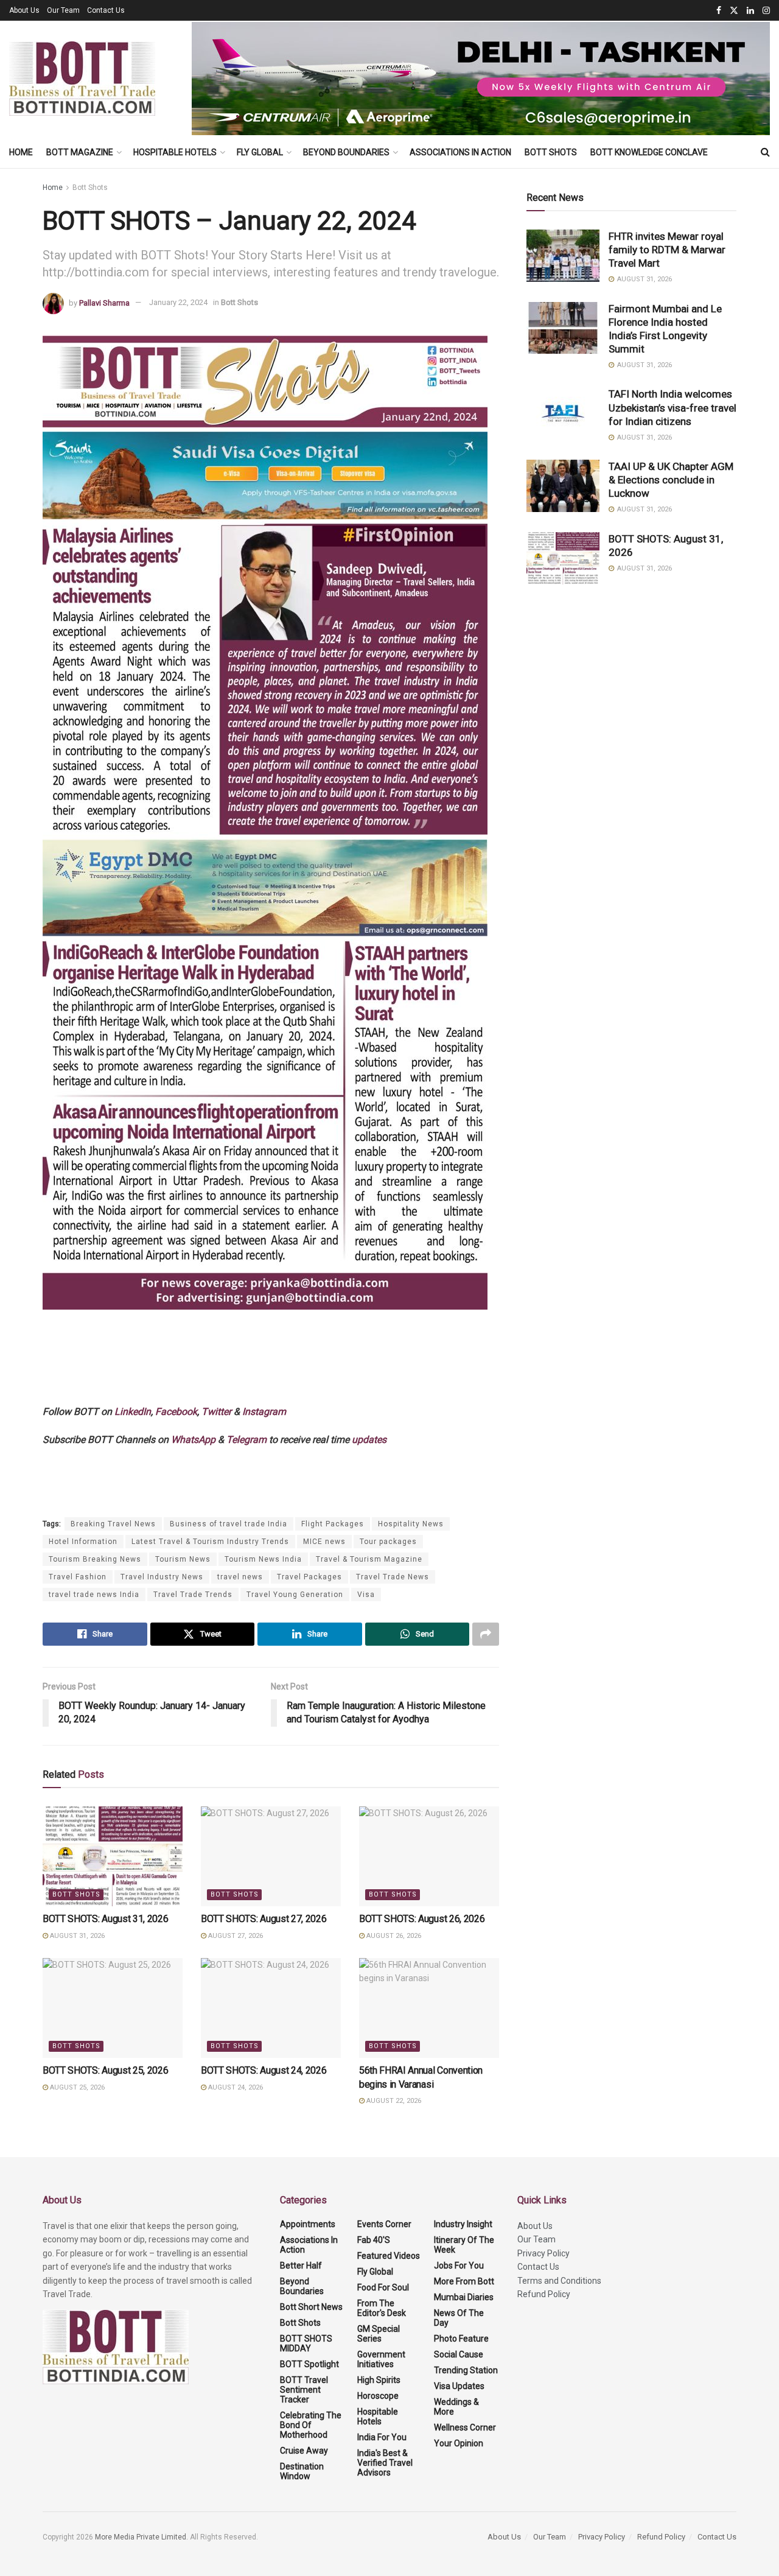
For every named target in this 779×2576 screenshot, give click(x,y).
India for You (382, 2437)
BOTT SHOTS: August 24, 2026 (264, 2070)
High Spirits (379, 2380)
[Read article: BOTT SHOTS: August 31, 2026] (113, 1856)
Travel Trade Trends (193, 1595)
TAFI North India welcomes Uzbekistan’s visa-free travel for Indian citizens (672, 407)
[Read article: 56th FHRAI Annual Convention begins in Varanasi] (429, 2008)
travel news (240, 1577)
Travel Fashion (78, 1577)
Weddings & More (456, 2407)
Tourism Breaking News (95, 1559)
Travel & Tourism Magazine (369, 1559)
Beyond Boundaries (346, 152)
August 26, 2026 (393, 1936)
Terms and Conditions (559, 2281)
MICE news (324, 1542)
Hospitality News (411, 1524)
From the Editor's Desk (382, 2308)
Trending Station (466, 2370)
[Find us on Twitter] (734, 11)
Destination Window (302, 2471)
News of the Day (459, 2318)
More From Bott (464, 2281)
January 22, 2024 (178, 302)
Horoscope (378, 2396)
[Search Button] (765, 152)
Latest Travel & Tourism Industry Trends (210, 1542)
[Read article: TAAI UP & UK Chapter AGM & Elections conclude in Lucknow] (563, 486)
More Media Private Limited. (142, 2537)
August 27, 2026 (235, 1936)
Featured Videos (389, 2256)
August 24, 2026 (235, 2087)
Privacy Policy (543, 2253)
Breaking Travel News (113, 1524)
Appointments (308, 2224)
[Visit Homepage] (82, 79)
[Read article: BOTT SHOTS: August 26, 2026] (429, 1856)
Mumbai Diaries (464, 2297)
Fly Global (260, 152)
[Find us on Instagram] (766, 11)
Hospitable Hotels (175, 152)
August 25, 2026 (76, 2087)
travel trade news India (94, 1595)
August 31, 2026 (76, 1936)
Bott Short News (311, 2307)
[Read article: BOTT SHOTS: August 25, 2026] (113, 2008)
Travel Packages (309, 1577)
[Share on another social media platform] (486, 1634)
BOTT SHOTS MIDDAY (306, 2343)
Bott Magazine (80, 152)
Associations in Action (460, 152)
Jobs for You (459, 2265)
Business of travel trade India (229, 1524)
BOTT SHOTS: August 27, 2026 (264, 1919)
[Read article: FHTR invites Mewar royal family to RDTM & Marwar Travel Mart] (563, 256)
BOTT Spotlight (309, 2364)
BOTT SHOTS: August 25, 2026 (105, 2070)
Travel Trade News (393, 1577)
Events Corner (384, 2224)
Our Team (63, 10)
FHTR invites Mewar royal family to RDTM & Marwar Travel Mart (667, 250)
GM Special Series (379, 2334)
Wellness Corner (465, 2427)
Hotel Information (83, 1542)
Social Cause (459, 2354)
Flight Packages (333, 1524)
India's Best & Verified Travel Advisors (385, 2463)
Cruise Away (304, 2451)
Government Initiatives (381, 2359)
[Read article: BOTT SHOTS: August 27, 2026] (271, 1856)
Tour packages (388, 1542)
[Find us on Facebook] (719, 11)
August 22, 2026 (393, 2101)
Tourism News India (263, 1559)
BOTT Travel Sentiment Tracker (304, 2390)
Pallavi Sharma (104, 302)
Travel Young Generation (295, 1595)
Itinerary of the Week (464, 2245)
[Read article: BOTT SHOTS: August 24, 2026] (271, 2008)
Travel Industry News (162, 1577)
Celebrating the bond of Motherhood (311, 2425)
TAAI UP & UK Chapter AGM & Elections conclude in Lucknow (671, 480)
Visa (366, 1595)
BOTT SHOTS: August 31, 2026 (105, 1919)
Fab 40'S (374, 2240)
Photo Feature (461, 2339)
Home (21, 152)
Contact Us (106, 10)
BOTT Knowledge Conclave (649, 152)
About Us (24, 10)
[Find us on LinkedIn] (750, 11)
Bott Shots (551, 152)
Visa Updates (459, 2386)
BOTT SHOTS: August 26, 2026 (422, 1919)
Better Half (301, 2265)
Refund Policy (544, 2294)
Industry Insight (463, 2224)
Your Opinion (459, 2443)
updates (369, 1440)
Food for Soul (383, 2287)
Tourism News (183, 1559)
